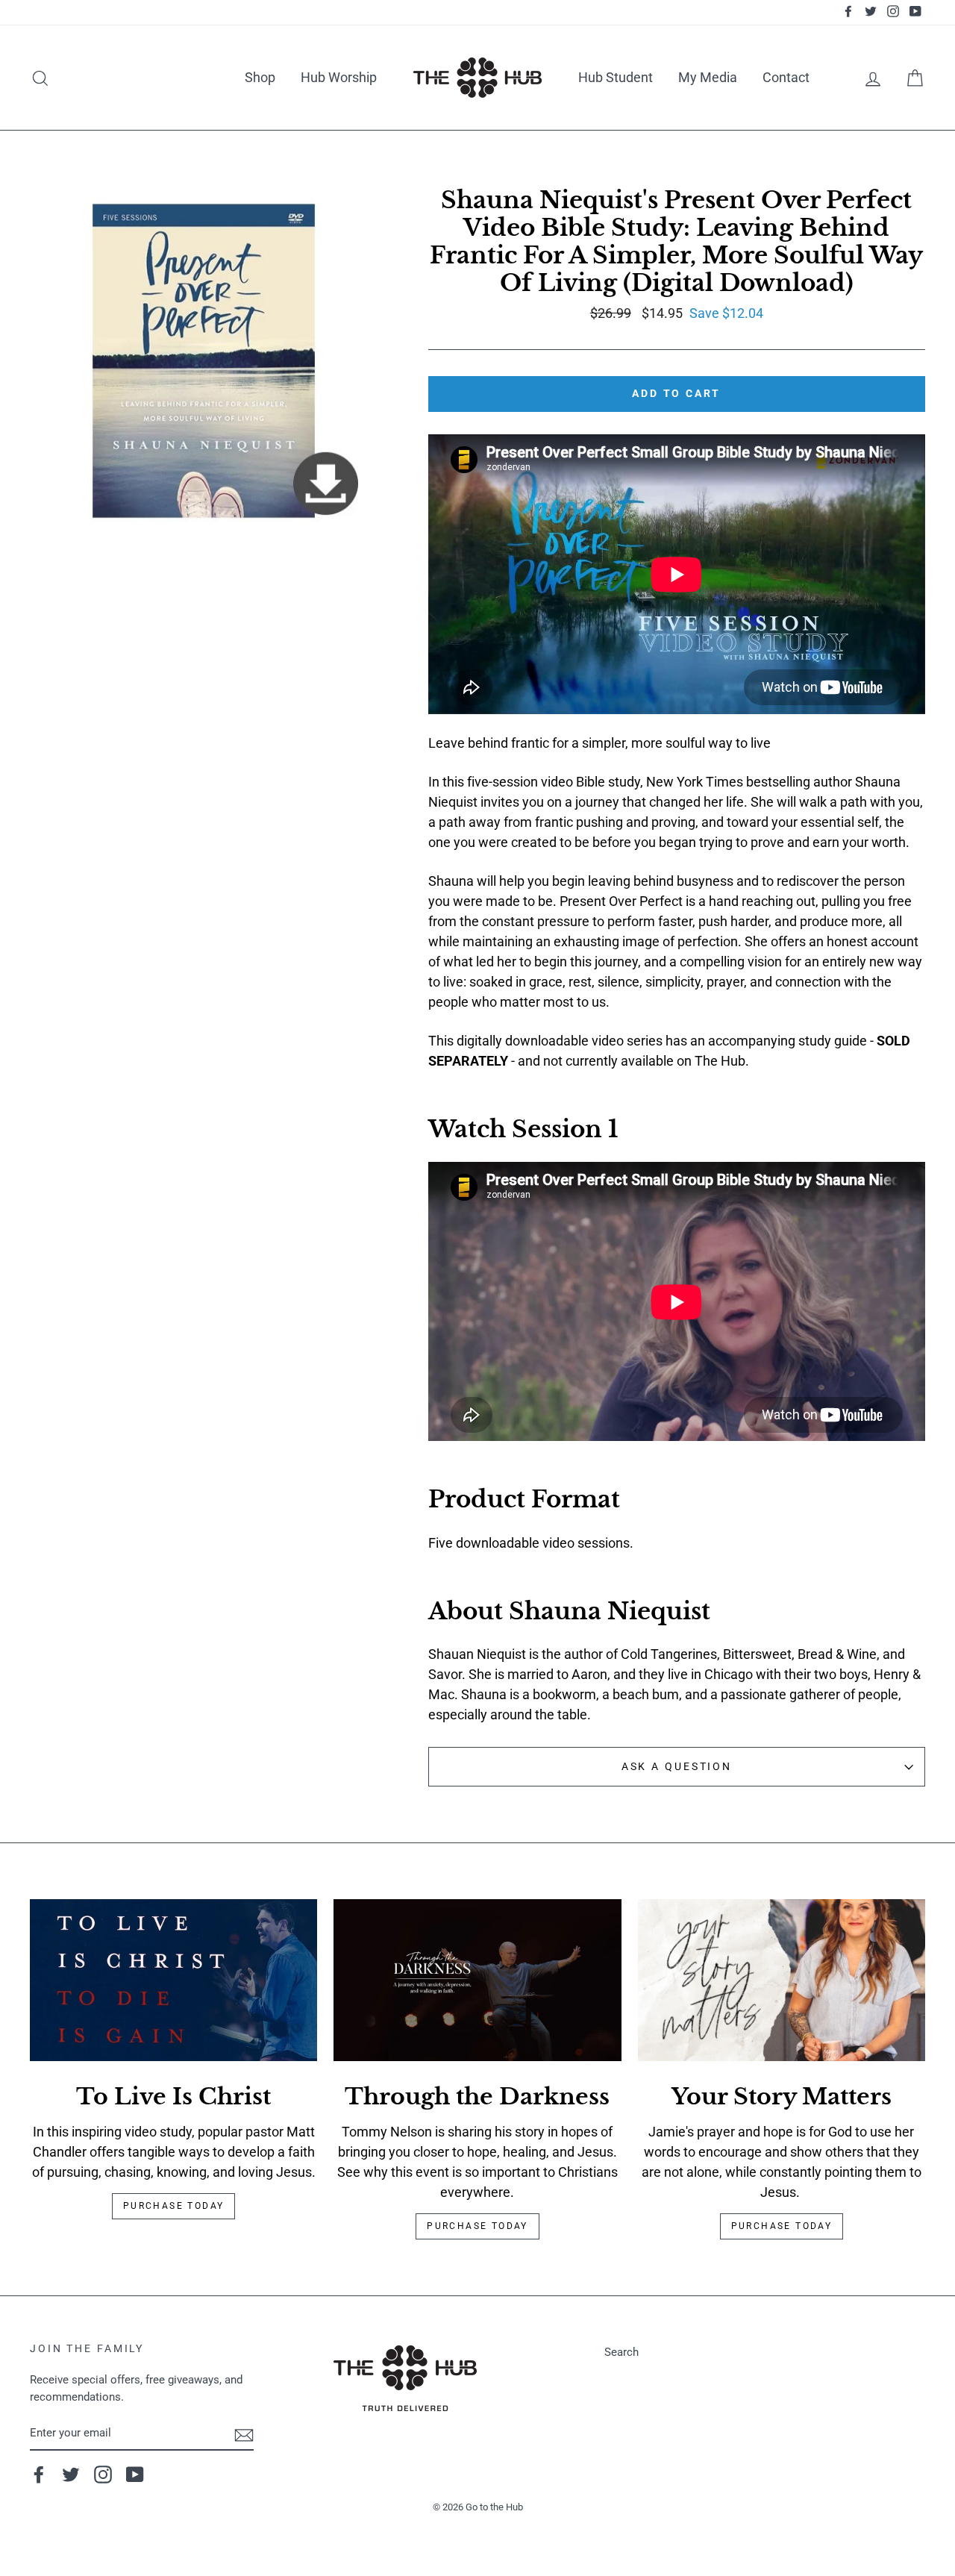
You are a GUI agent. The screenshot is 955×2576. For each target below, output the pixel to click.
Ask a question (677, 1767)
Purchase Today (174, 2206)
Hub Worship (339, 77)
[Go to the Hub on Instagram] (103, 2475)
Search (621, 2352)
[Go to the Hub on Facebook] (39, 2475)
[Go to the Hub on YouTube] (135, 2475)
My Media (708, 77)
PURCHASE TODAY (782, 2226)
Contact (786, 77)
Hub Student (616, 77)
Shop (260, 77)
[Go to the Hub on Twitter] (71, 2475)
